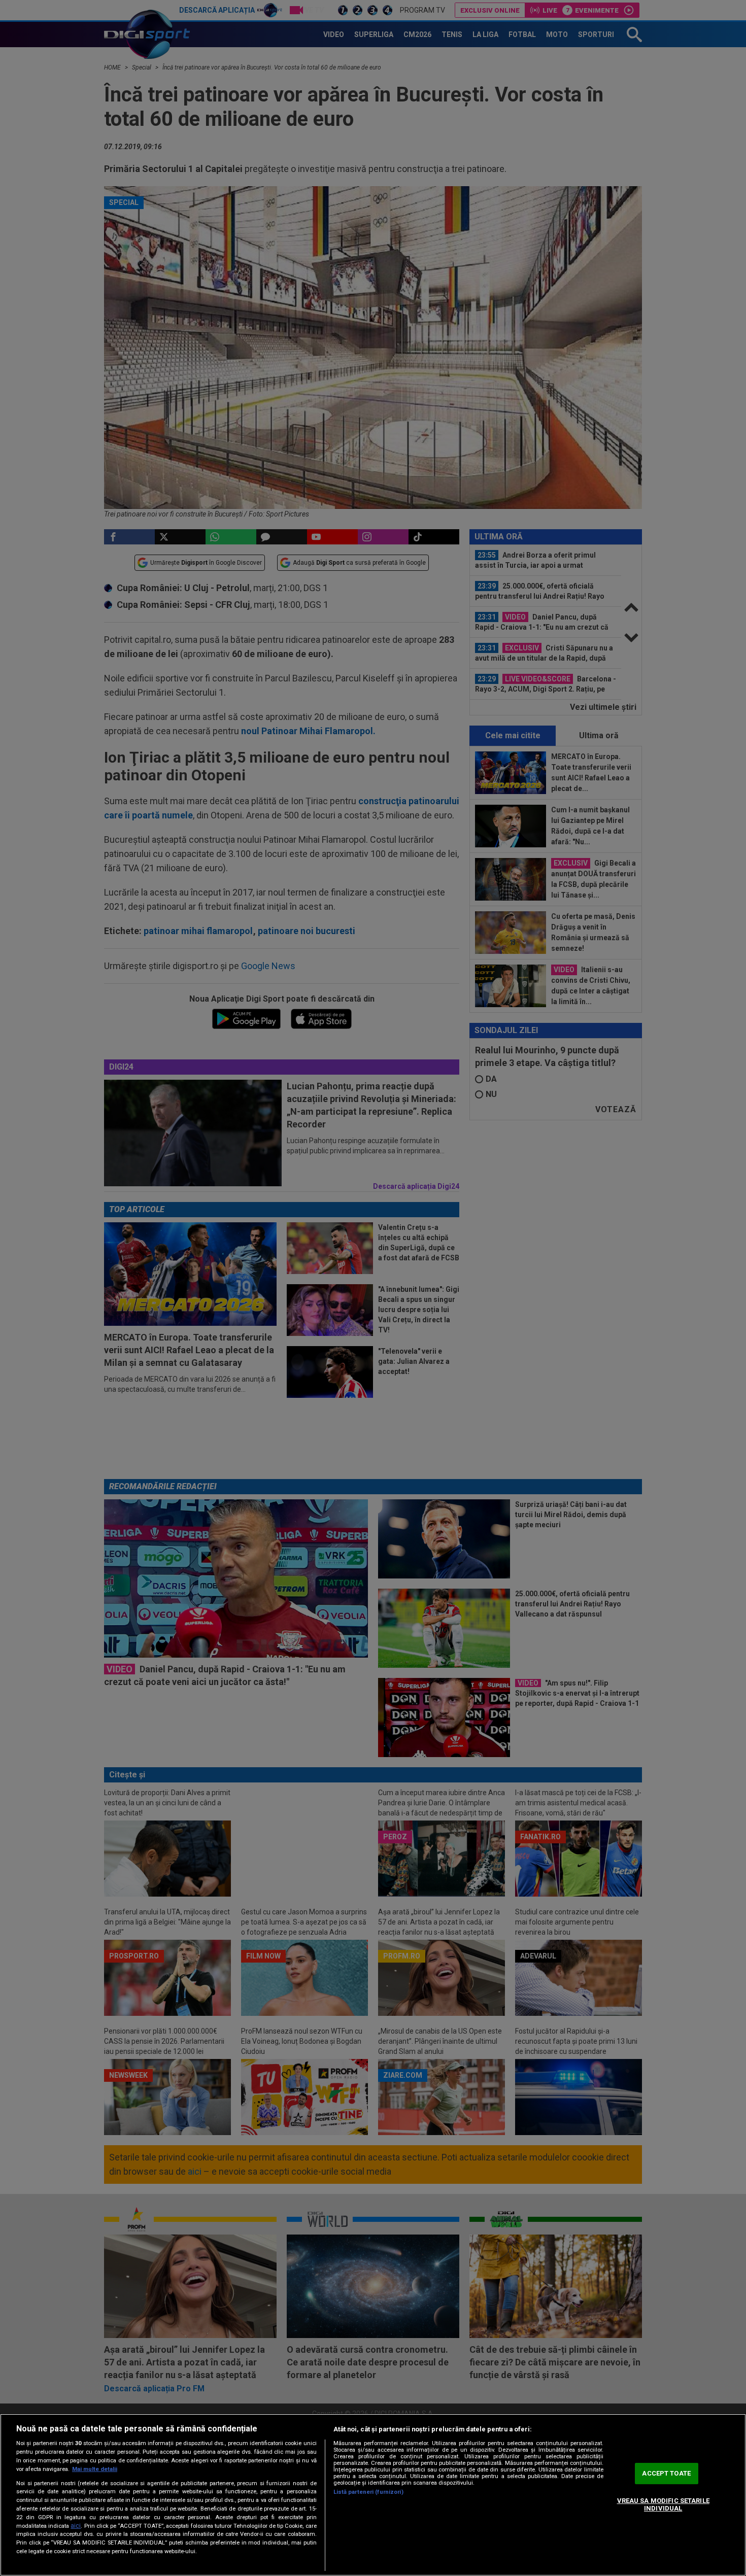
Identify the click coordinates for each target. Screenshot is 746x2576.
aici (76, 2526)
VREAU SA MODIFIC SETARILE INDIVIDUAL (663, 2505)
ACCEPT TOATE (666, 2473)
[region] (373, 2495)
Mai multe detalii (95, 2469)
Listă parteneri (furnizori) (368, 2492)
